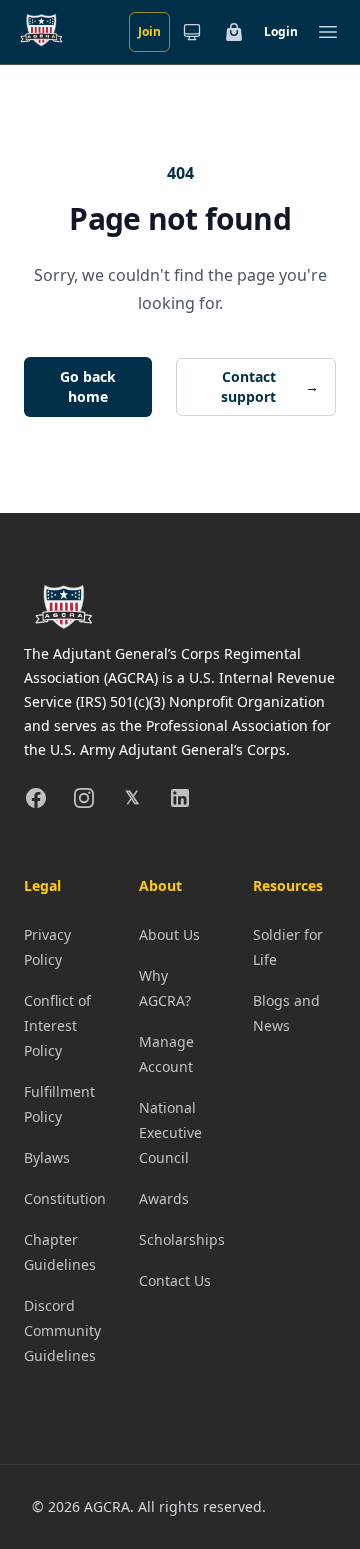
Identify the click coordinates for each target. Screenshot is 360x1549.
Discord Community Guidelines (62, 1330)
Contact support (270, 386)
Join (149, 31)
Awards (164, 1198)
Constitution (65, 1198)
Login (281, 31)
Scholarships (182, 1239)
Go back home (88, 386)
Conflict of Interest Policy (57, 1025)
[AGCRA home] (41, 32)
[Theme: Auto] (192, 32)
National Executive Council (170, 1132)
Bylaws (47, 1157)
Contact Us (175, 1280)
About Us (169, 934)
